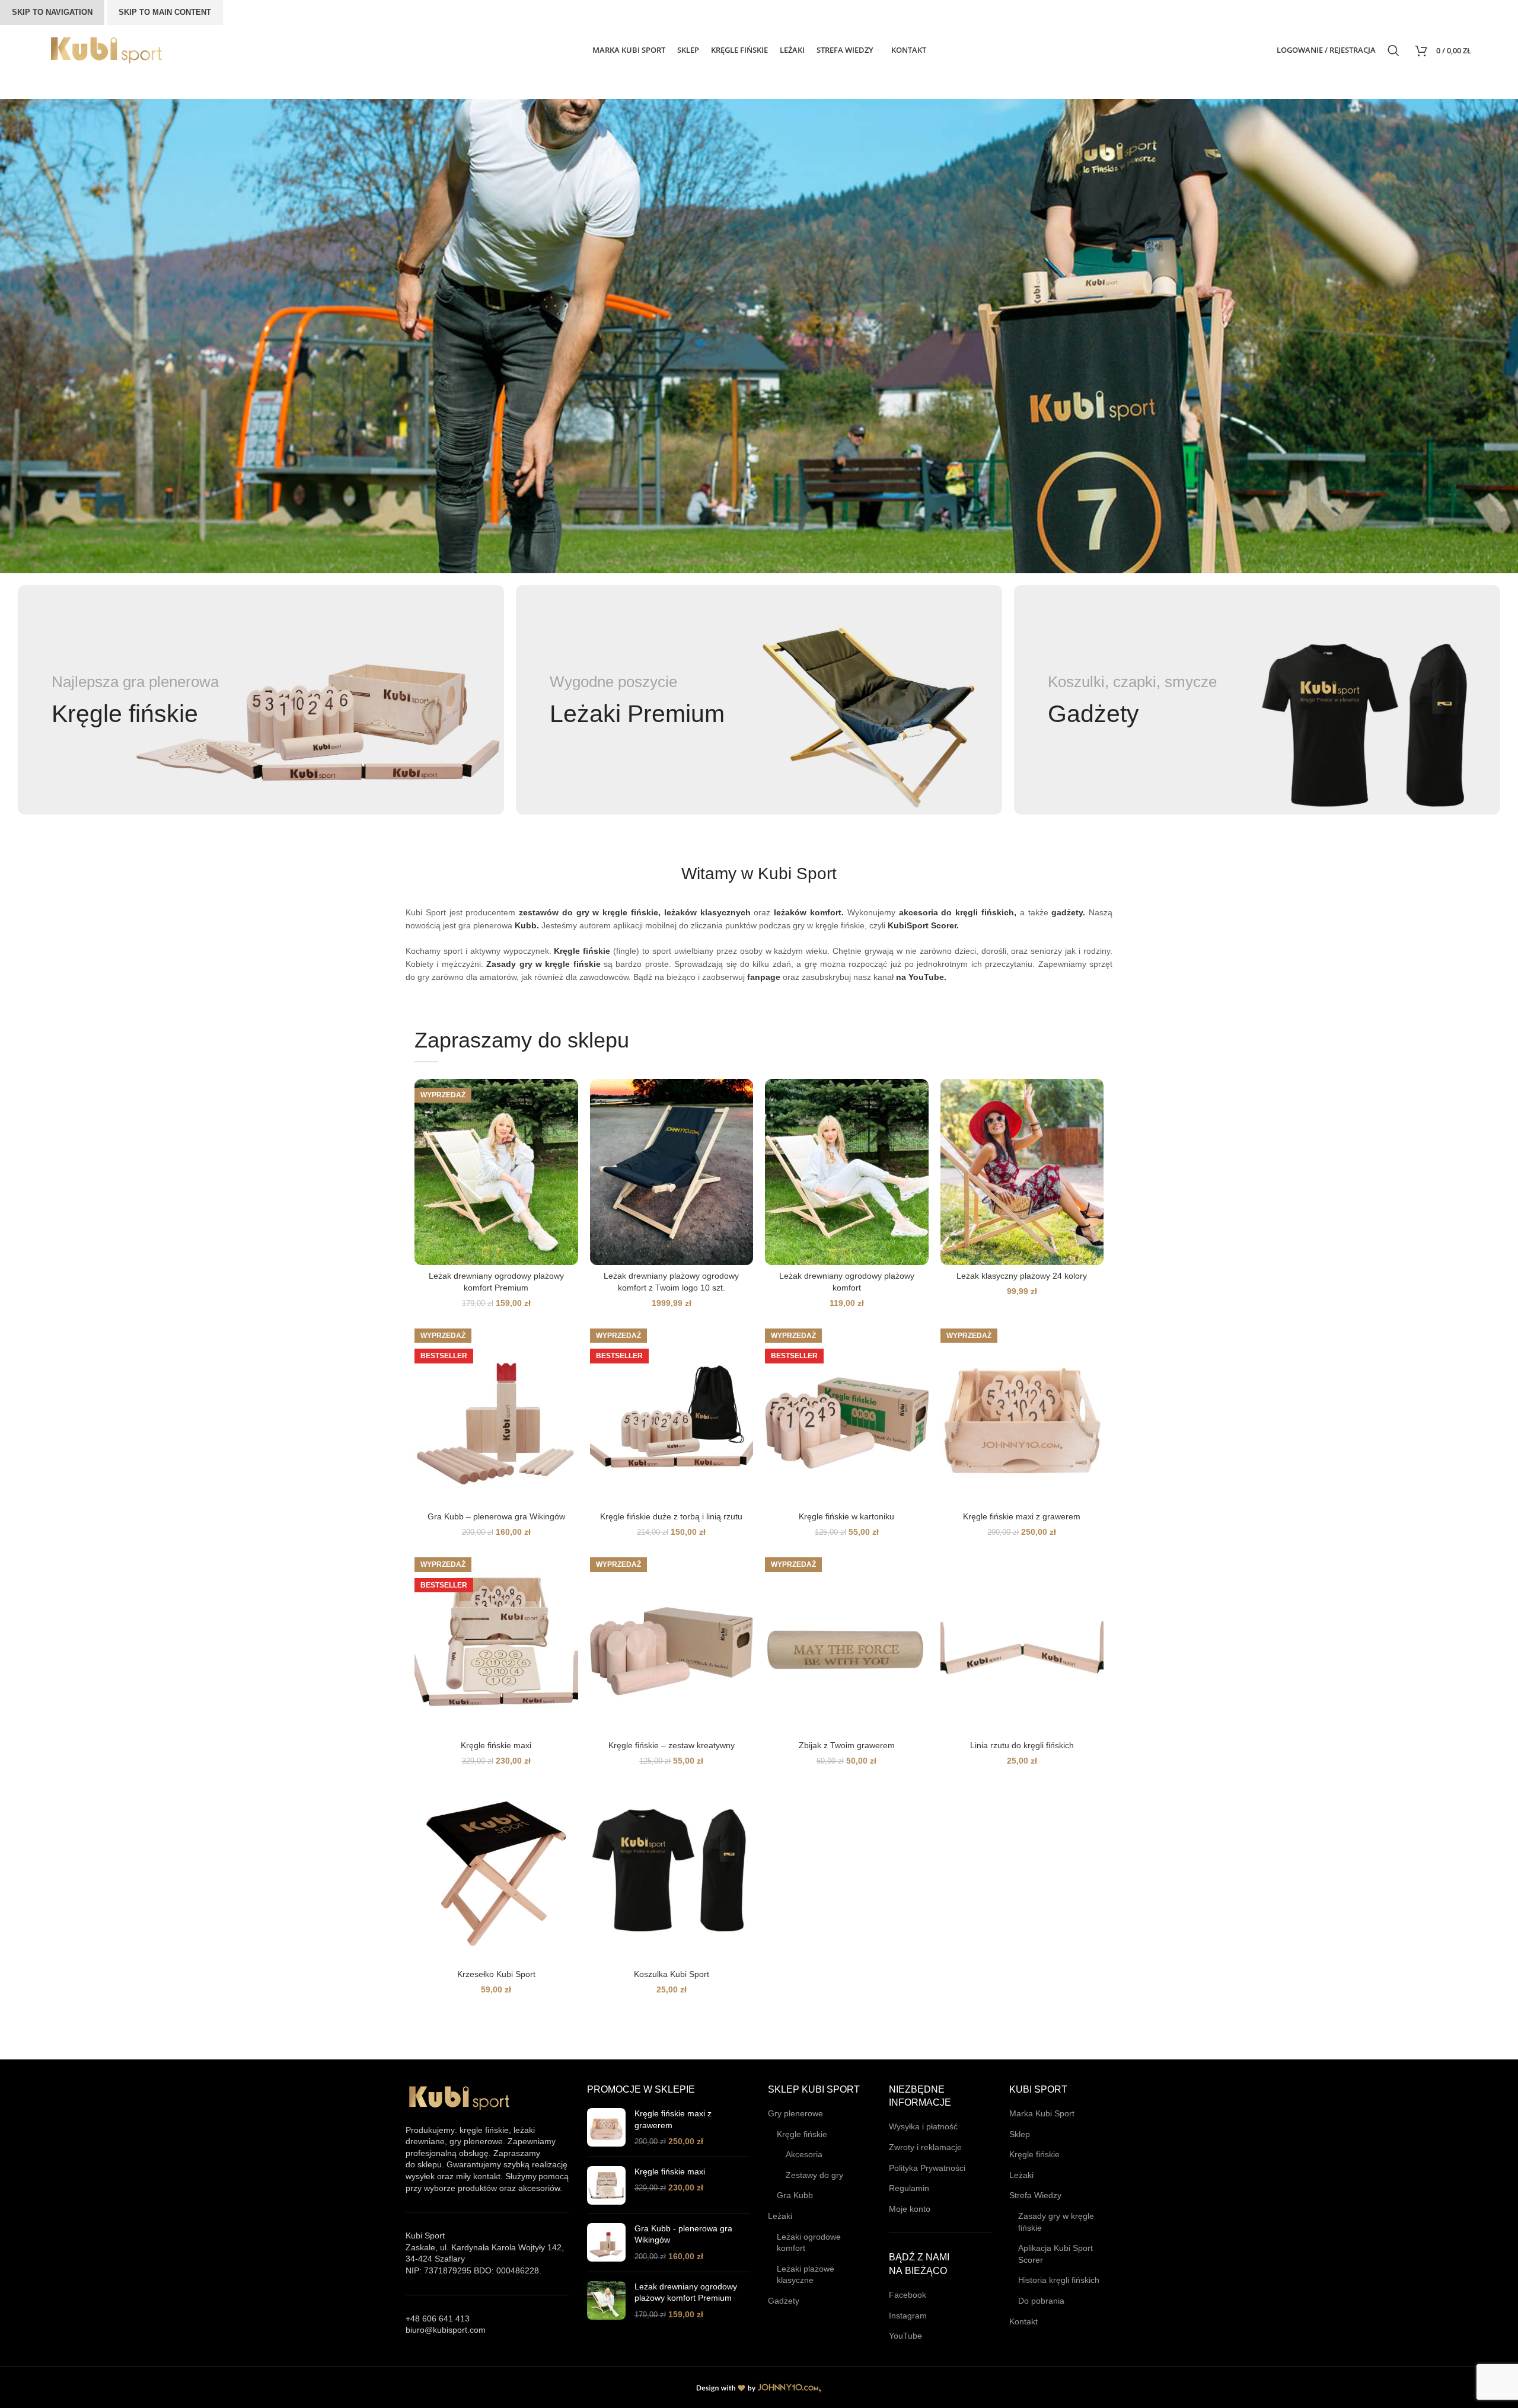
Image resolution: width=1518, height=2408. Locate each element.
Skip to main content (165, 12)
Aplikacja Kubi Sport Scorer (1055, 2254)
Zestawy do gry (814, 2175)
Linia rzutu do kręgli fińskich (1022, 1745)
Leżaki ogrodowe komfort (809, 2243)
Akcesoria (804, 2154)
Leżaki (780, 2216)
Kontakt (1023, 2321)
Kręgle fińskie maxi (496, 1745)
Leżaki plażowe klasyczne (806, 2275)
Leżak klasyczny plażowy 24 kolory (1022, 1276)
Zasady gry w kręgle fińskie (1056, 2222)
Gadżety (784, 2301)
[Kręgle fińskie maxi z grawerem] (606, 2128)
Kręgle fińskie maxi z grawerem (1022, 1516)
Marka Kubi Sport (1042, 2113)
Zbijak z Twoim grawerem (847, 1745)
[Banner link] (261, 700)
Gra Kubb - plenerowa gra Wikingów (683, 2234)
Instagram (908, 2316)
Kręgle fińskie (802, 2134)
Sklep (1020, 2134)
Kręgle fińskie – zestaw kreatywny (672, 1745)
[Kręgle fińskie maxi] (606, 2185)
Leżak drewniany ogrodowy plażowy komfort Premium (686, 2292)
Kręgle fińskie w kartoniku (846, 1516)
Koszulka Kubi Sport (672, 1974)
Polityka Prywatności (927, 2168)
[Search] (1396, 50)
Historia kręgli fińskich (1059, 2280)
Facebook (908, 2295)
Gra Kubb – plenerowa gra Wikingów (496, 1516)
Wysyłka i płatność (923, 2126)
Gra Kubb (795, 2195)
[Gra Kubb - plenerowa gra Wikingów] (606, 2243)
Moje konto (910, 2209)
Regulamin (909, 2188)
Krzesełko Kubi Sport (496, 1974)
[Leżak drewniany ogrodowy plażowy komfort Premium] (606, 2301)
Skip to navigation (52, 12)
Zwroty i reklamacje (925, 2147)
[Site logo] (106, 49)
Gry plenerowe (795, 2113)
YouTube (905, 2336)
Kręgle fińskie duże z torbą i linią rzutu (671, 1516)
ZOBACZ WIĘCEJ (525, 389)
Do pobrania (1041, 2301)
